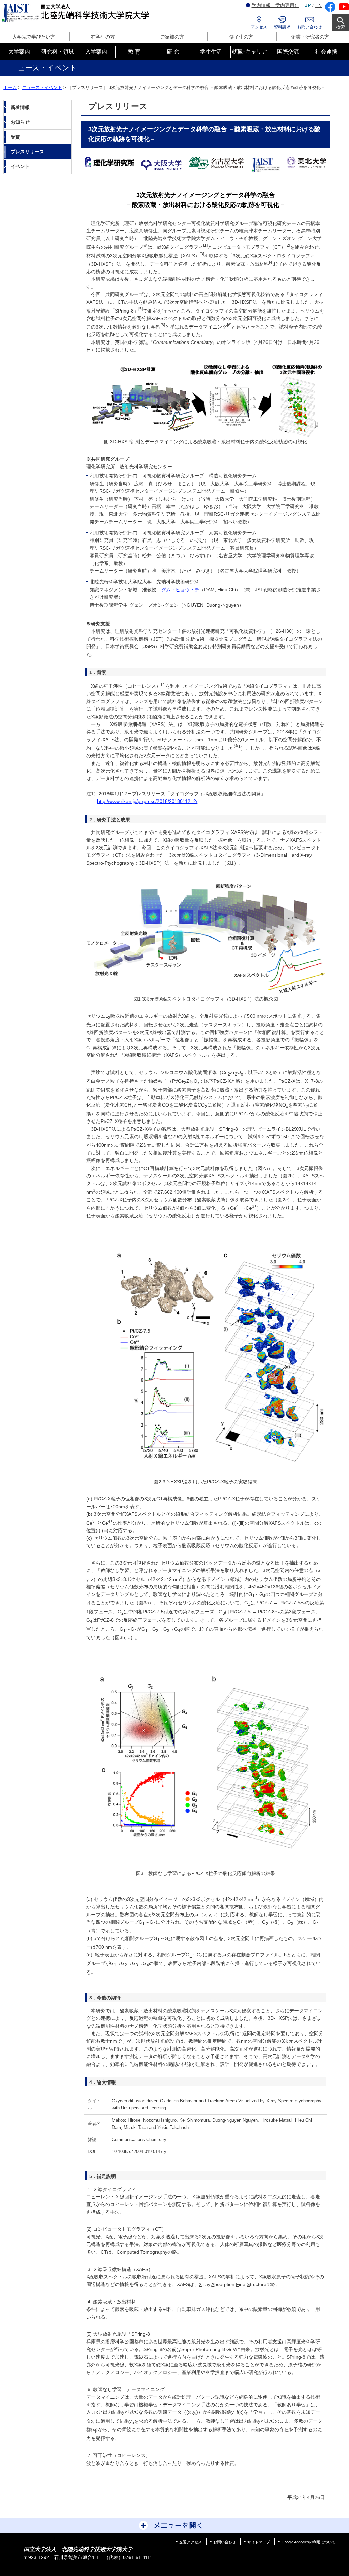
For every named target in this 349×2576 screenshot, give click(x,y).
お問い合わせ (309, 27)
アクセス (259, 27)
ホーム (10, 87)
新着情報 (20, 107)
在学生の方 (103, 37)
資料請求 (282, 27)
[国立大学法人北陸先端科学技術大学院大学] (77, 13)
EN (318, 5)
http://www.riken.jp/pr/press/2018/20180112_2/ (147, 801)
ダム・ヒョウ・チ (180, 590)
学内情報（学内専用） (275, 5)
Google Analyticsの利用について (308, 2542)
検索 (340, 27)
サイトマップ (259, 2542)
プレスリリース (27, 152)
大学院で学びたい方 (34, 37)
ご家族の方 (172, 37)
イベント (20, 166)
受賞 (15, 137)
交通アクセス (191, 2542)
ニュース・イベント (42, 87)
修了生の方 (241, 37)
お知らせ (20, 122)
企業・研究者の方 (310, 37)
